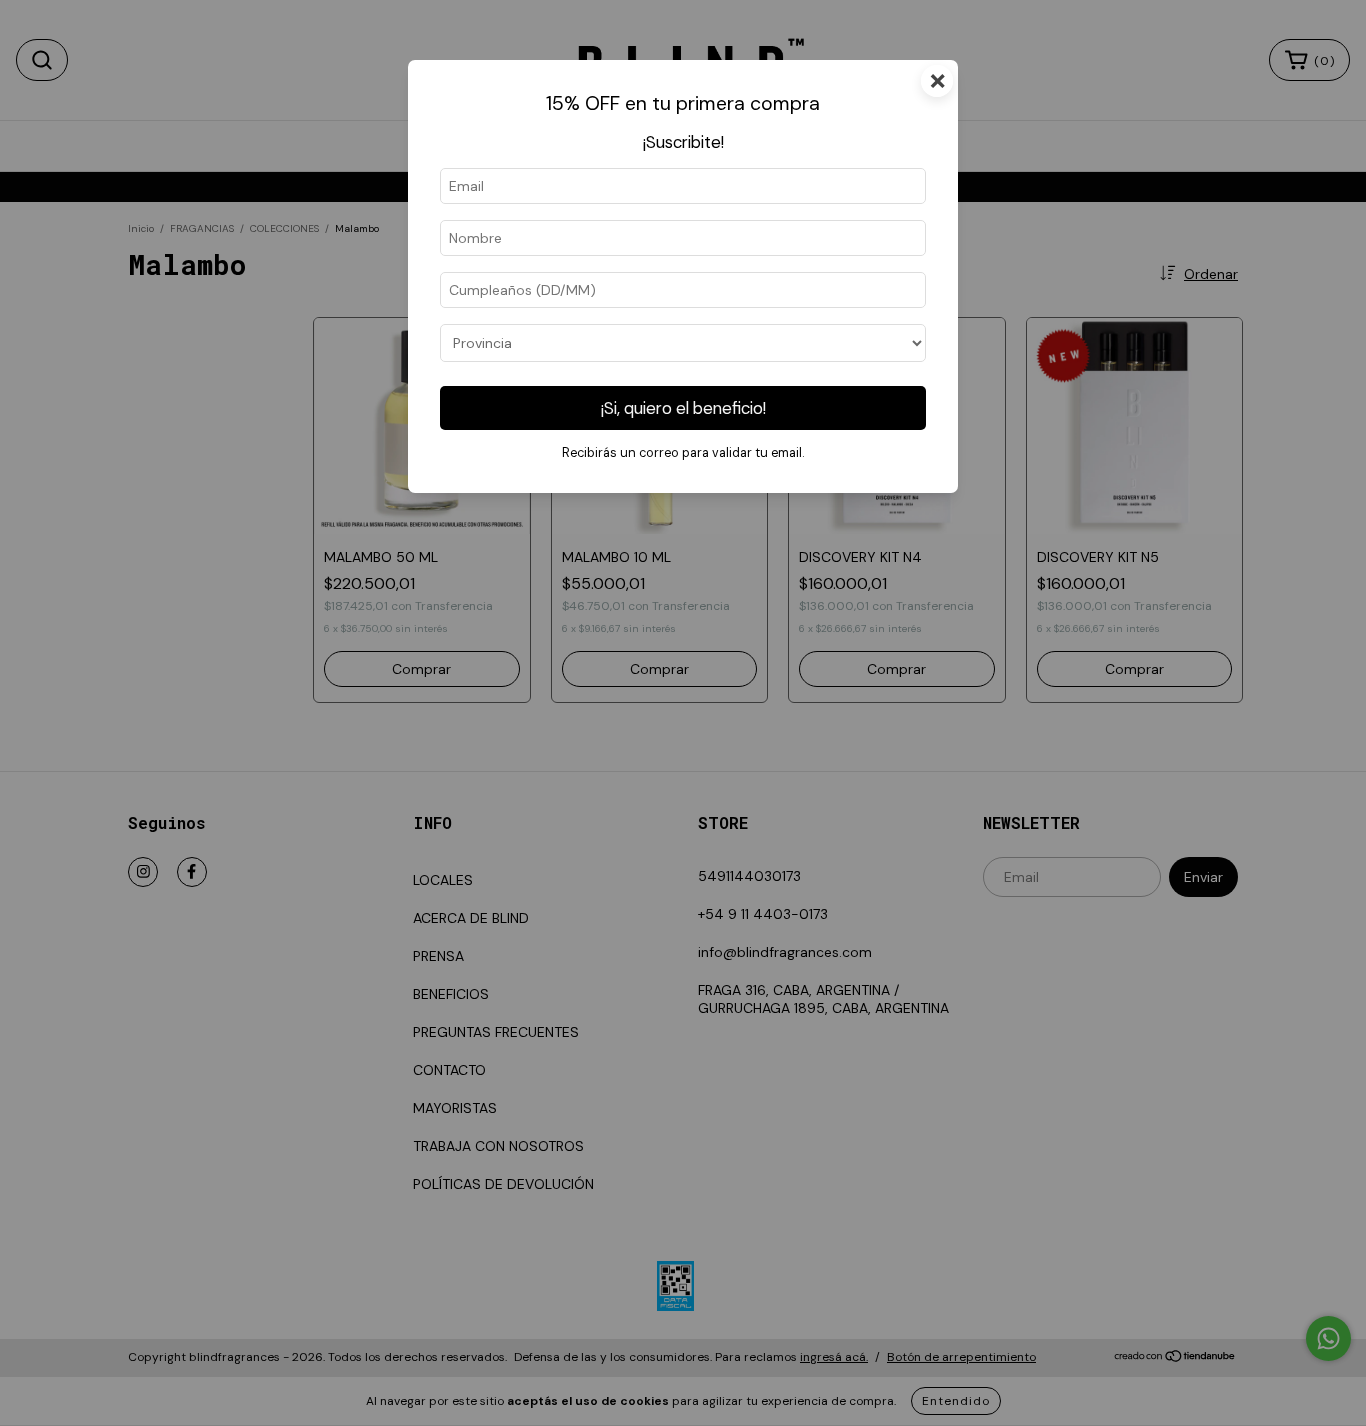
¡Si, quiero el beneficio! (683, 408)
